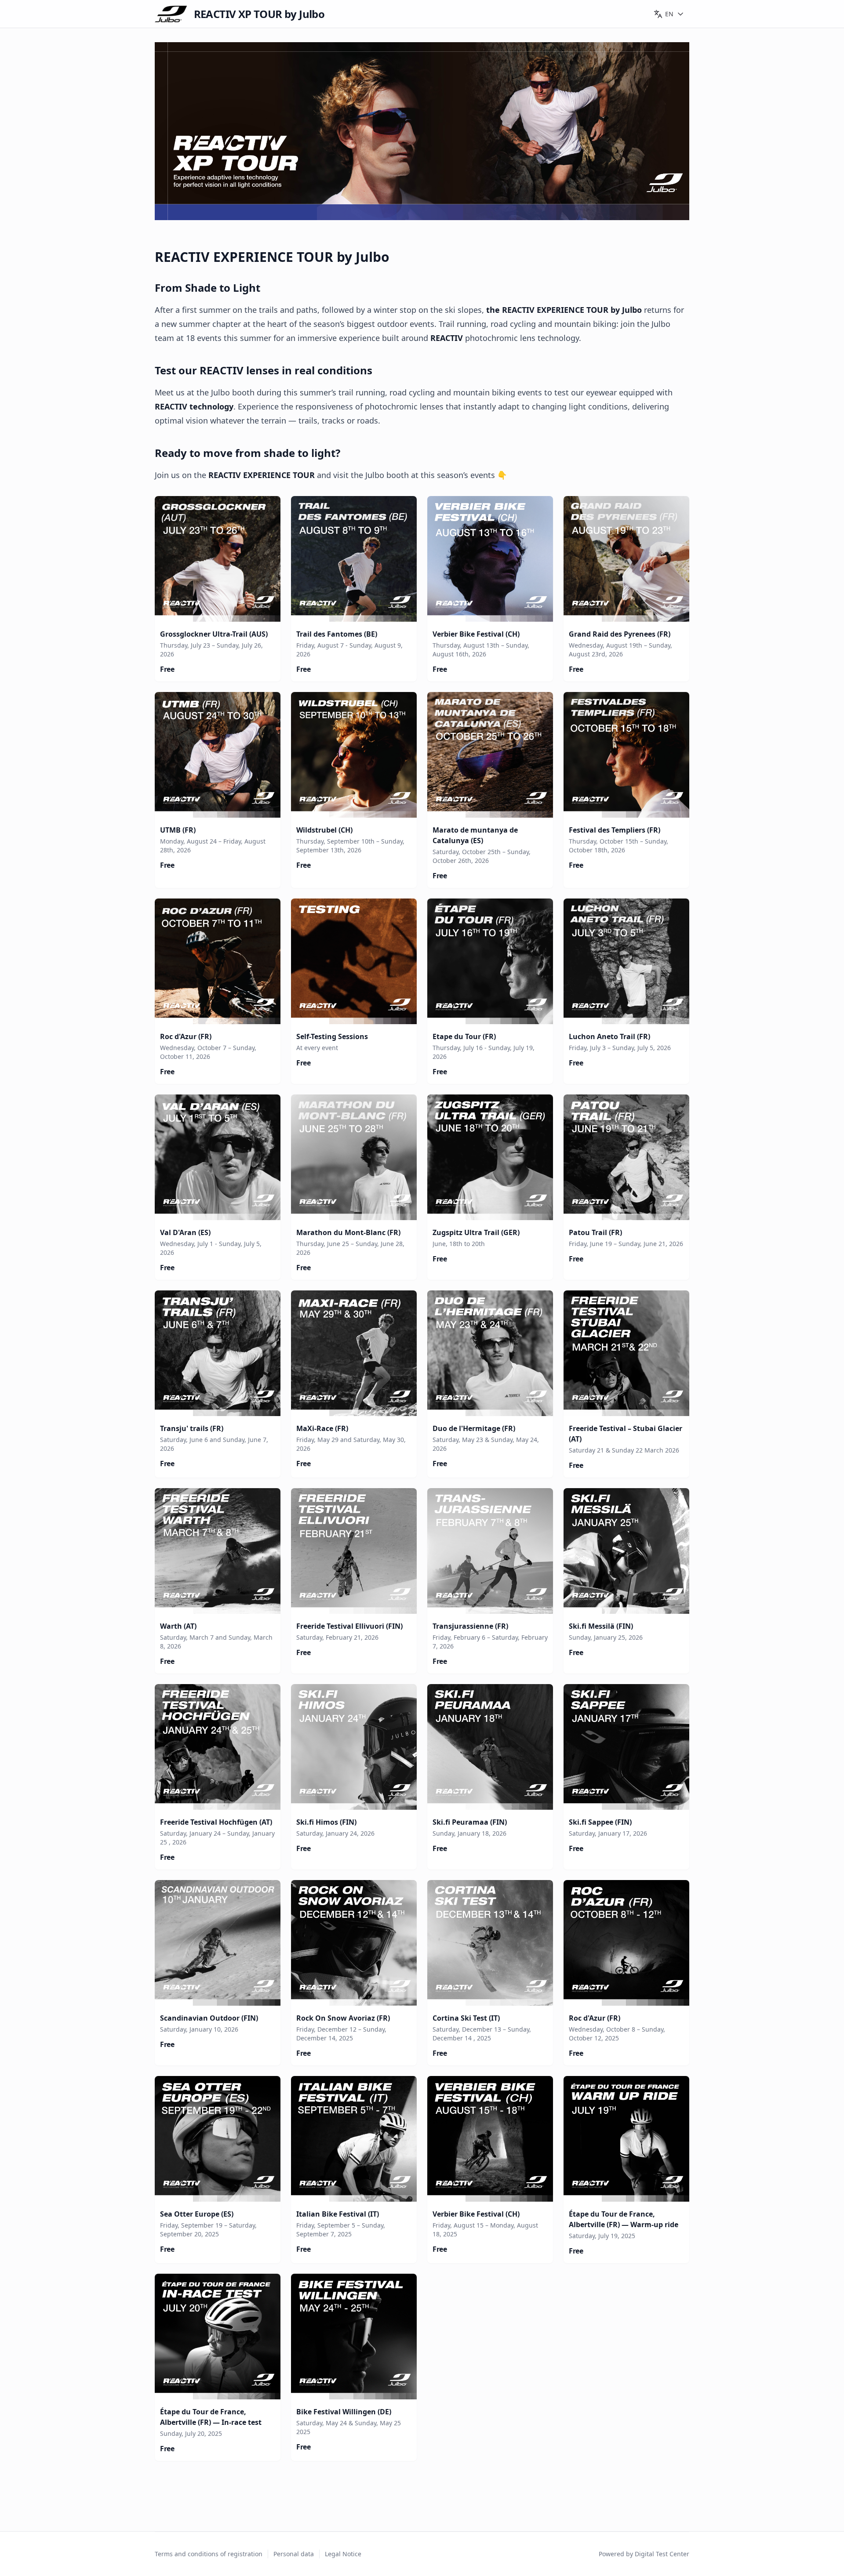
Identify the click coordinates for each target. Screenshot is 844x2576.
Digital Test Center (662, 2554)
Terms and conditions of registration (209, 2554)
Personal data (294, 2554)
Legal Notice (343, 2554)
